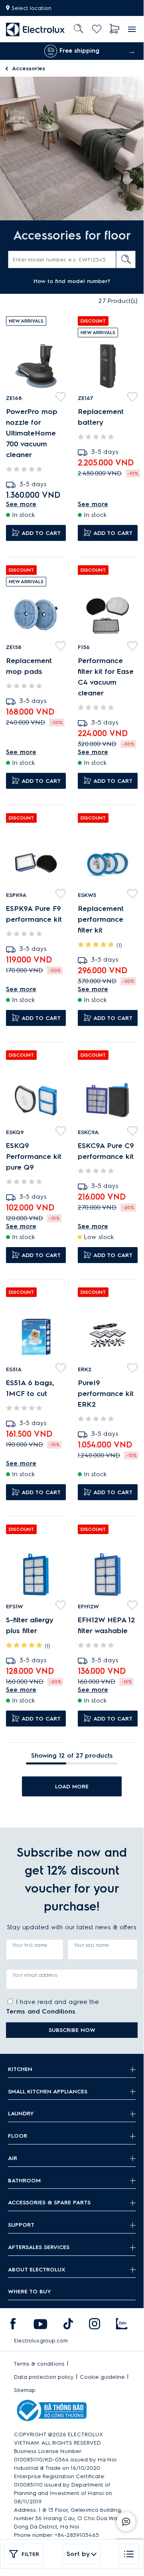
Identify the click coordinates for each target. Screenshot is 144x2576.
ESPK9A (16, 895)
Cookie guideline (102, 2377)
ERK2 (85, 1369)
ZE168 (14, 398)
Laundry (21, 2114)
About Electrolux (37, 2270)
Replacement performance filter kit (101, 919)
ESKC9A (88, 1132)
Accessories (29, 68)
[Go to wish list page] (97, 29)
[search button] (126, 259)
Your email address (35, 1975)
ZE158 (14, 647)
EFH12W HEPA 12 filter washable (106, 1625)
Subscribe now (72, 2030)
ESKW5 (87, 895)
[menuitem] (36, 29)
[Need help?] (126, 2522)
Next (132, 51)
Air (13, 2158)
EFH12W (88, 1607)
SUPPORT (21, 2225)
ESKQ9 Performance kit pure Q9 (34, 1156)
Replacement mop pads (29, 666)
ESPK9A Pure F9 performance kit (34, 914)
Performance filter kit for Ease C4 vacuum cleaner (106, 677)
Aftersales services (39, 2247)
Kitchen (20, 2069)
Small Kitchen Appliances (48, 2092)
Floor (18, 2136)
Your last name (91, 1945)
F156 (84, 647)
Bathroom (24, 2181)
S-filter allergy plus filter (30, 1625)
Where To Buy (30, 2292)
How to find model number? (72, 281)
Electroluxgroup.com (41, 2341)
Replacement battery (101, 417)
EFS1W (15, 1607)
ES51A (14, 1369)
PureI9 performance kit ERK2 (106, 1394)
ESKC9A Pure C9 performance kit (106, 1151)
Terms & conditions (39, 2364)
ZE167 (85, 398)
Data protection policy (44, 2377)
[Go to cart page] (115, 29)
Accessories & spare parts (49, 2203)
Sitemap (25, 2390)
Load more (72, 1787)
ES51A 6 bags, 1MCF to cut (30, 1388)
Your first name (30, 1945)
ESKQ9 (15, 1132)
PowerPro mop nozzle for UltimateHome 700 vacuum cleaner (32, 433)
